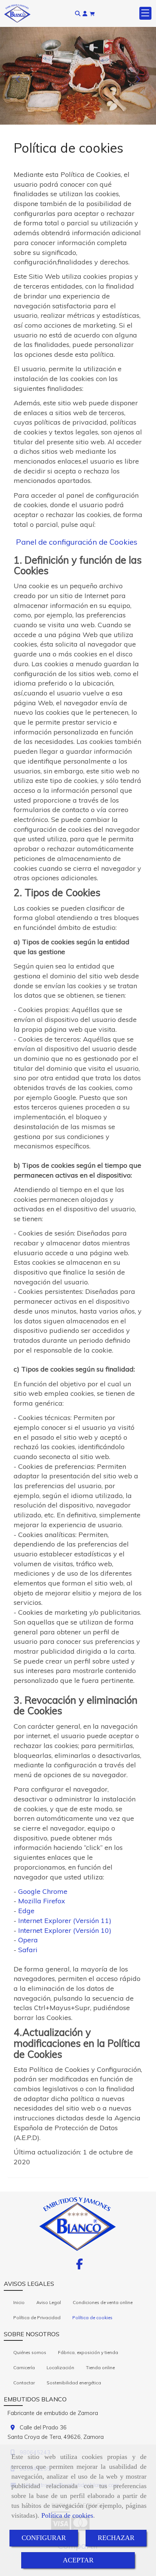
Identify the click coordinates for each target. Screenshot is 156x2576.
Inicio (19, 2302)
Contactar (24, 2383)
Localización (60, 2367)
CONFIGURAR (44, 2538)
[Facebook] (80, 2266)
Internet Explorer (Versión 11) (65, 1921)
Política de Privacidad (37, 2317)
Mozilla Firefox (42, 1901)
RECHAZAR (116, 2538)
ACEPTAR (78, 2560)
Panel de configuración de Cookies (77, 542)
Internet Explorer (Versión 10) (65, 1930)
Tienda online (100, 2367)
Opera (28, 1940)
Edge (26, 1911)
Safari (28, 1950)
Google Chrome (43, 1891)
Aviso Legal (49, 2302)
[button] (85, 13)
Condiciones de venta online (103, 2302)
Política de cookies (67, 2515)
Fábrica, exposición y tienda (88, 2352)
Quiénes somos (30, 2352)
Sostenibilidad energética (74, 2383)
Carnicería (24, 2367)
